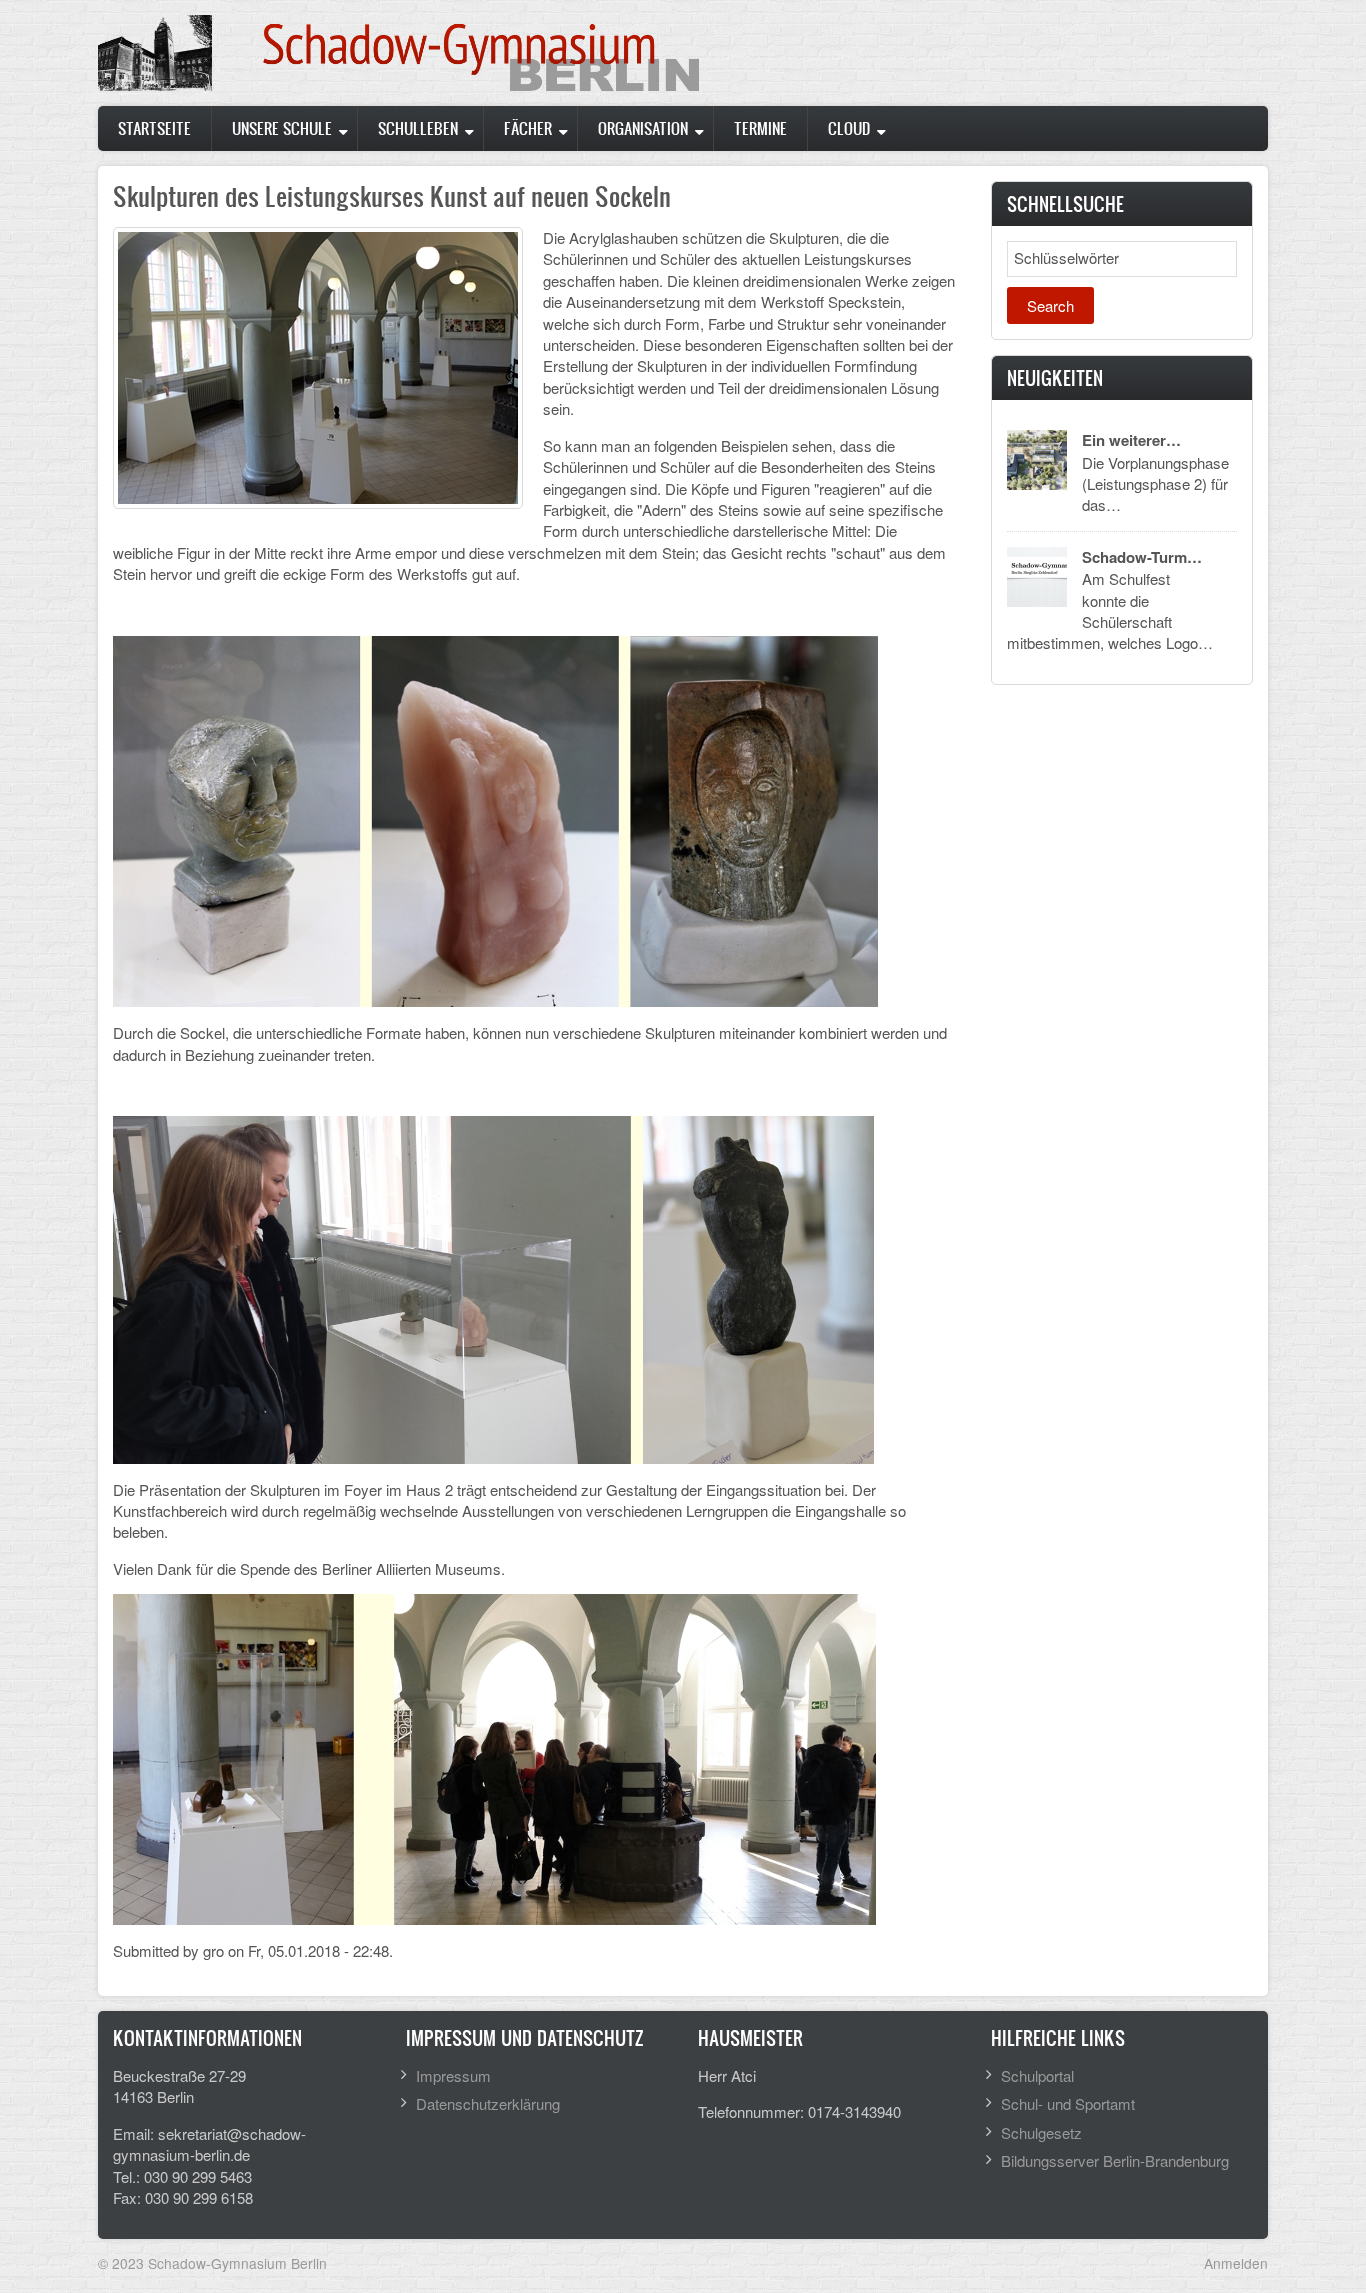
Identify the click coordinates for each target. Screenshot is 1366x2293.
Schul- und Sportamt (1068, 2103)
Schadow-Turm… (1142, 557)
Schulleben (418, 128)
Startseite (154, 128)
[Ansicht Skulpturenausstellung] (318, 365)
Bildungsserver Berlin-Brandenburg (1115, 2160)
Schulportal (1037, 2075)
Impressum (453, 2075)
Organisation (643, 128)
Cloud (849, 128)
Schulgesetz (1041, 2132)
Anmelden (1236, 2263)
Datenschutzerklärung (488, 2103)
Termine (760, 128)
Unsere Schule (282, 128)
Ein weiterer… (1131, 440)
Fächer (528, 128)
